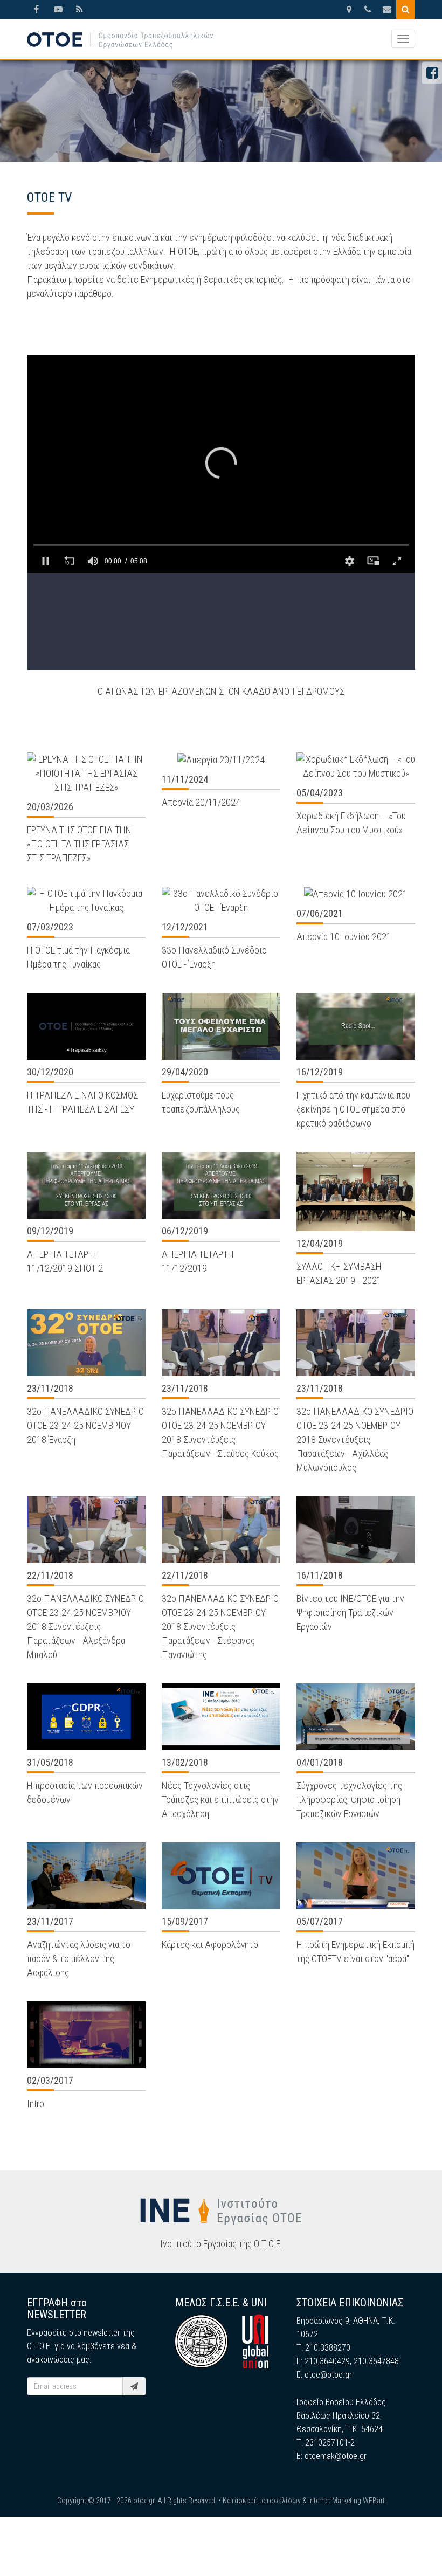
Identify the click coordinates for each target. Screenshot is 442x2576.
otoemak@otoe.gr (336, 2456)
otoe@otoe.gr (328, 2375)
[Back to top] (410, 2544)
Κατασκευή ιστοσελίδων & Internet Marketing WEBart (304, 2501)
